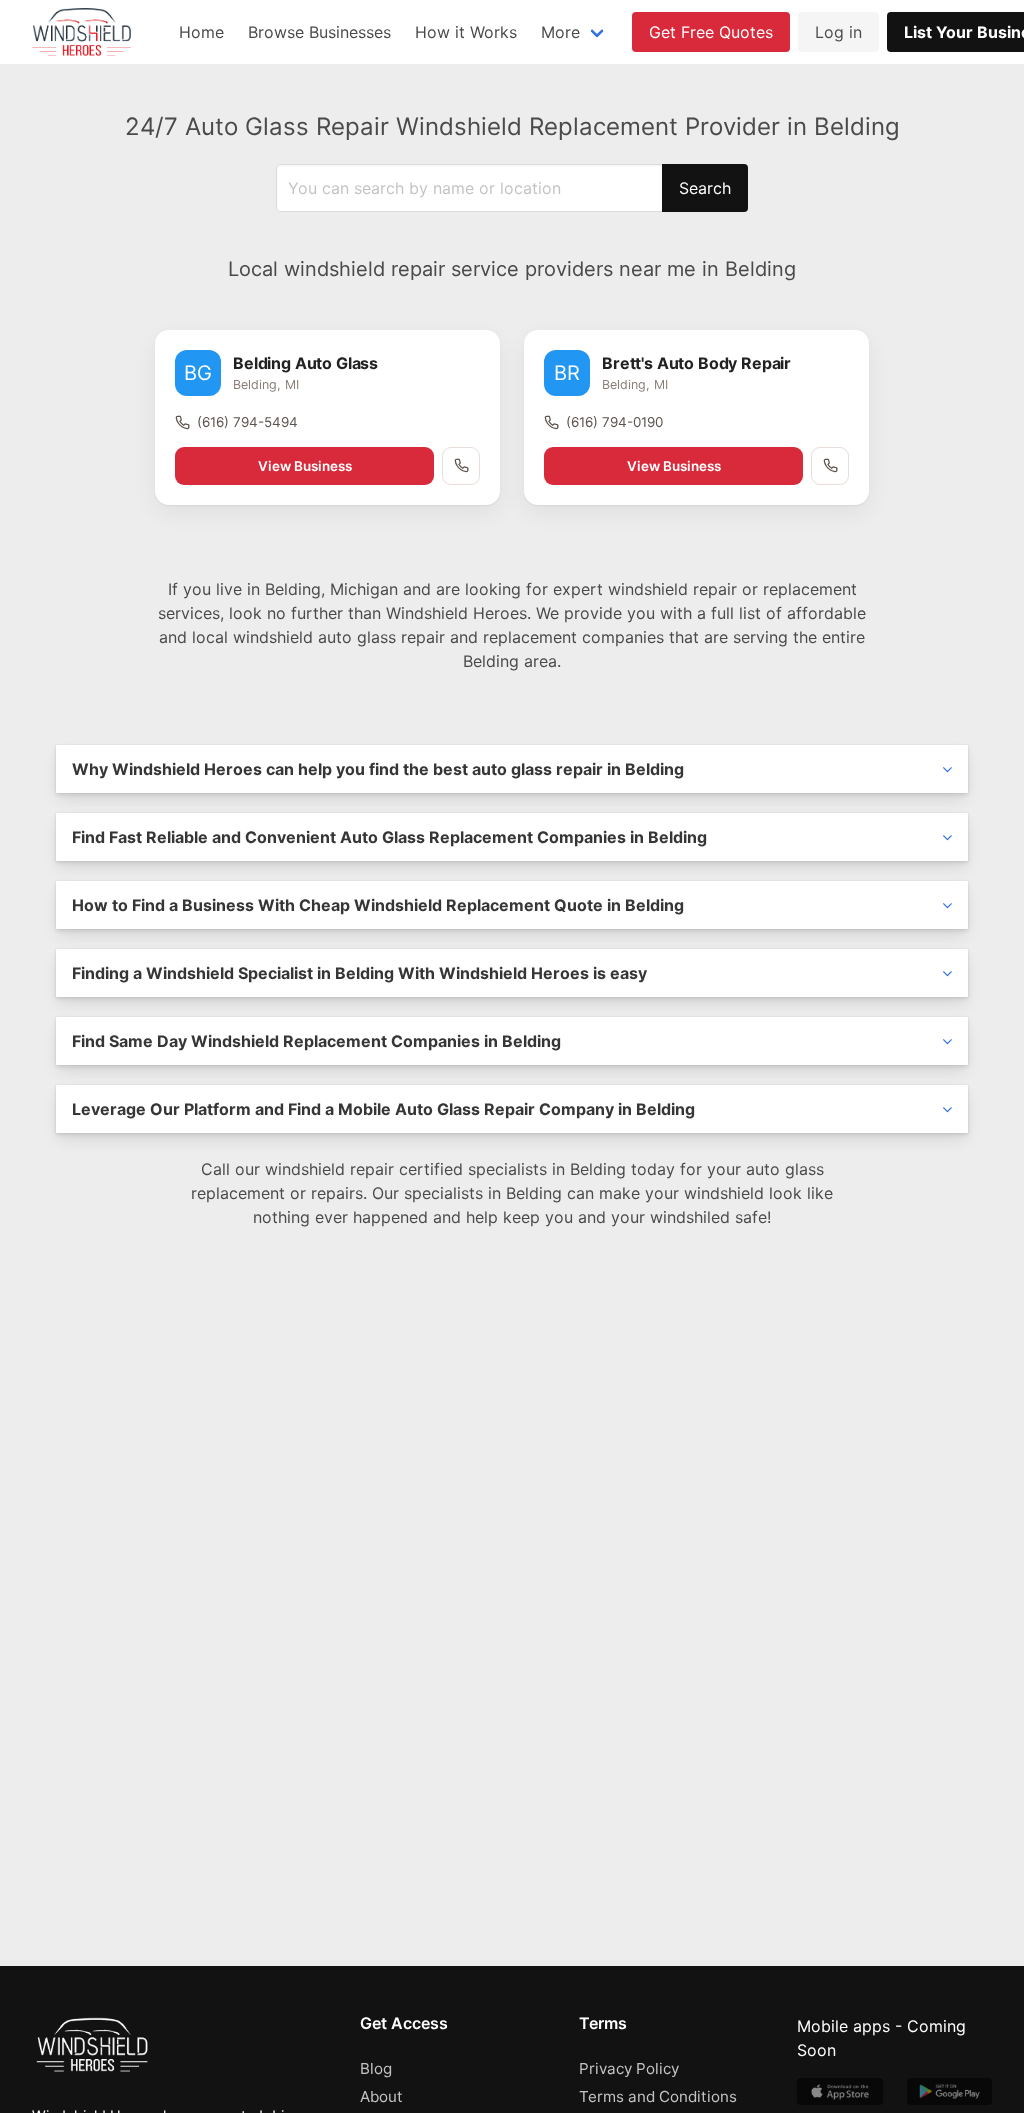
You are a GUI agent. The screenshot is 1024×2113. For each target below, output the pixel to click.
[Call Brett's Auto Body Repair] (830, 466)
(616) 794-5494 (247, 422)
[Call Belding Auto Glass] (461, 466)
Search (705, 188)
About (381, 2096)
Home (201, 32)
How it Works (466, 32)
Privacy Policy (629, 2068)
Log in (838, 32)
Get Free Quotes (711, 32)
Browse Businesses (319, 32)
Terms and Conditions (658, 2096)
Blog (376, 2068)
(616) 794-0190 (614, 422)
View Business (305, 466)
